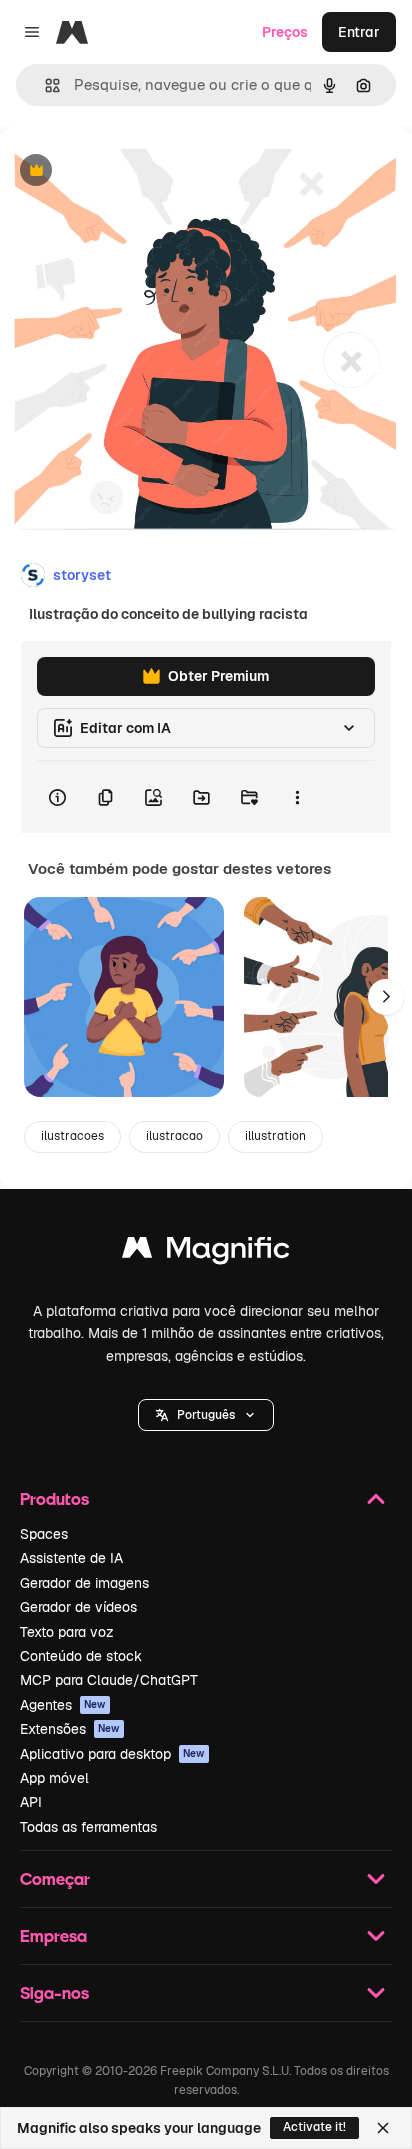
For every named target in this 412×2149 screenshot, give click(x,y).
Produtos (54, 1498)
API (31, 1802)
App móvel (54, 1778)
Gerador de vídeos (78, 1607)
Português (206, 1415)
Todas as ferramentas (88, 1827)
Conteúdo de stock (81, 1656)
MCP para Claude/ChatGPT (109, 1680)
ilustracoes (72, 1136)
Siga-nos (54, 1992)
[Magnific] (206, 1252)
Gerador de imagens (84, 1583)
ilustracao (174, 1136)
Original (128, 171)
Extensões (70, 1729)
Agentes (63, 1705)
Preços (285, 32)
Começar (55, 1878)
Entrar (359, 32)
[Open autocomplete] (44, 85)
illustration (275, 1136)
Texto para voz (67, 1632)
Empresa (53, 1935)
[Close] (383, 2128)
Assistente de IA (71, 1558)
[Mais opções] (297, 797)
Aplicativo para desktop (112, 1754)
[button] (206, 1415)
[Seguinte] (386, 997)
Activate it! (314, 2127)
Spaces (44, 1534)
